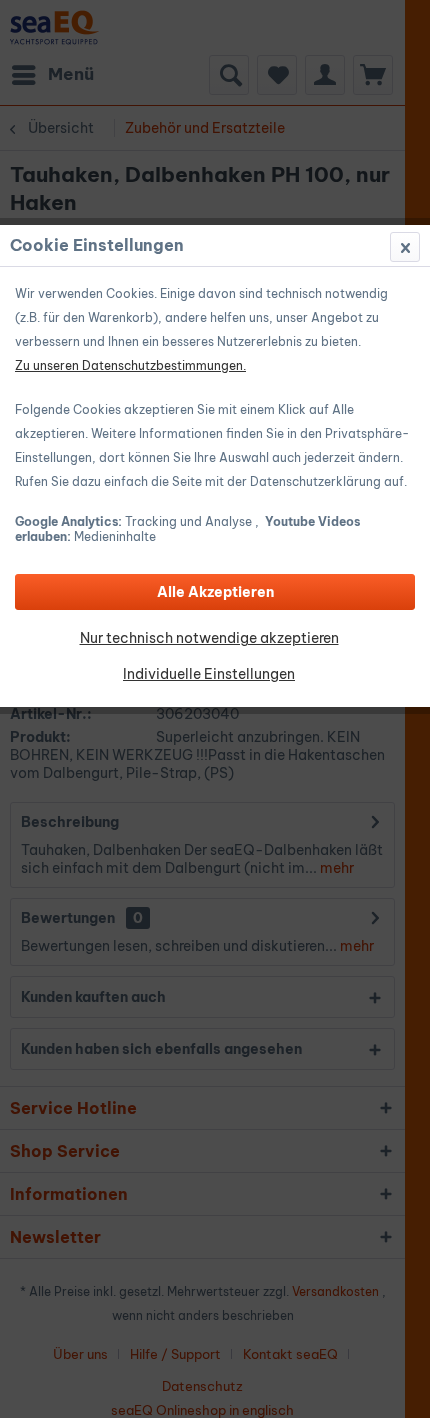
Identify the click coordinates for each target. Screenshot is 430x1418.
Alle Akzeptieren (215, 592)
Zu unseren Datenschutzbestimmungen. (130, 365)
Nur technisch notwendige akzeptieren (209, 638)
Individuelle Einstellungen (209, 674)
